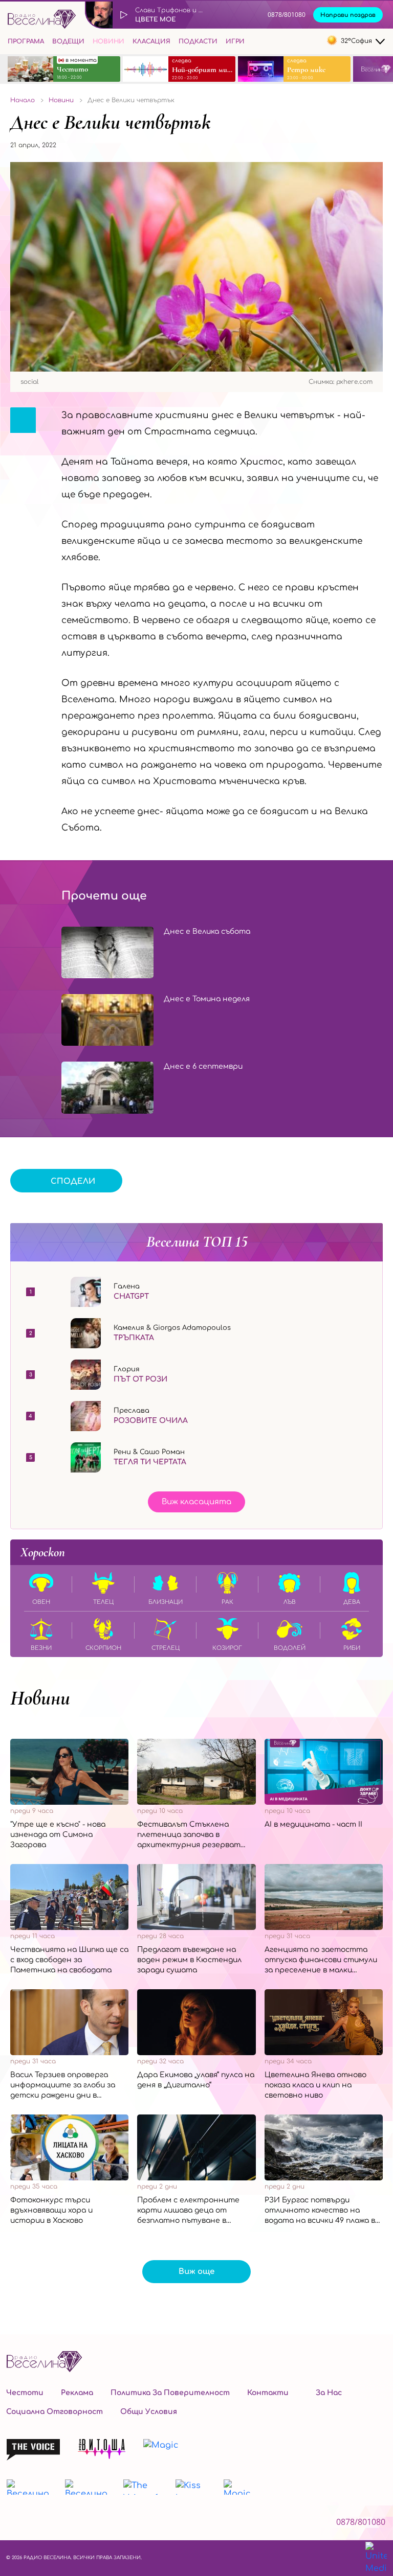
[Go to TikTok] (314, 41)
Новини (108, 41)
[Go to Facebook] (275, 41)
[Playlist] (251, 15)
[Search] (257, 40)
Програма (26, 41)
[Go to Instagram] (294, 41)
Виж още (196, 2272)
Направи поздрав (348, 15)
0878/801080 (287, 15)
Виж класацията (196, 1502)
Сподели (73, 1181)
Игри (235, 41)
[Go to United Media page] (376, 2558)
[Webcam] (227, 15)
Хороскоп (43, 1552)
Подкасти (198, 41)
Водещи (68, 41)
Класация (151, 41)
